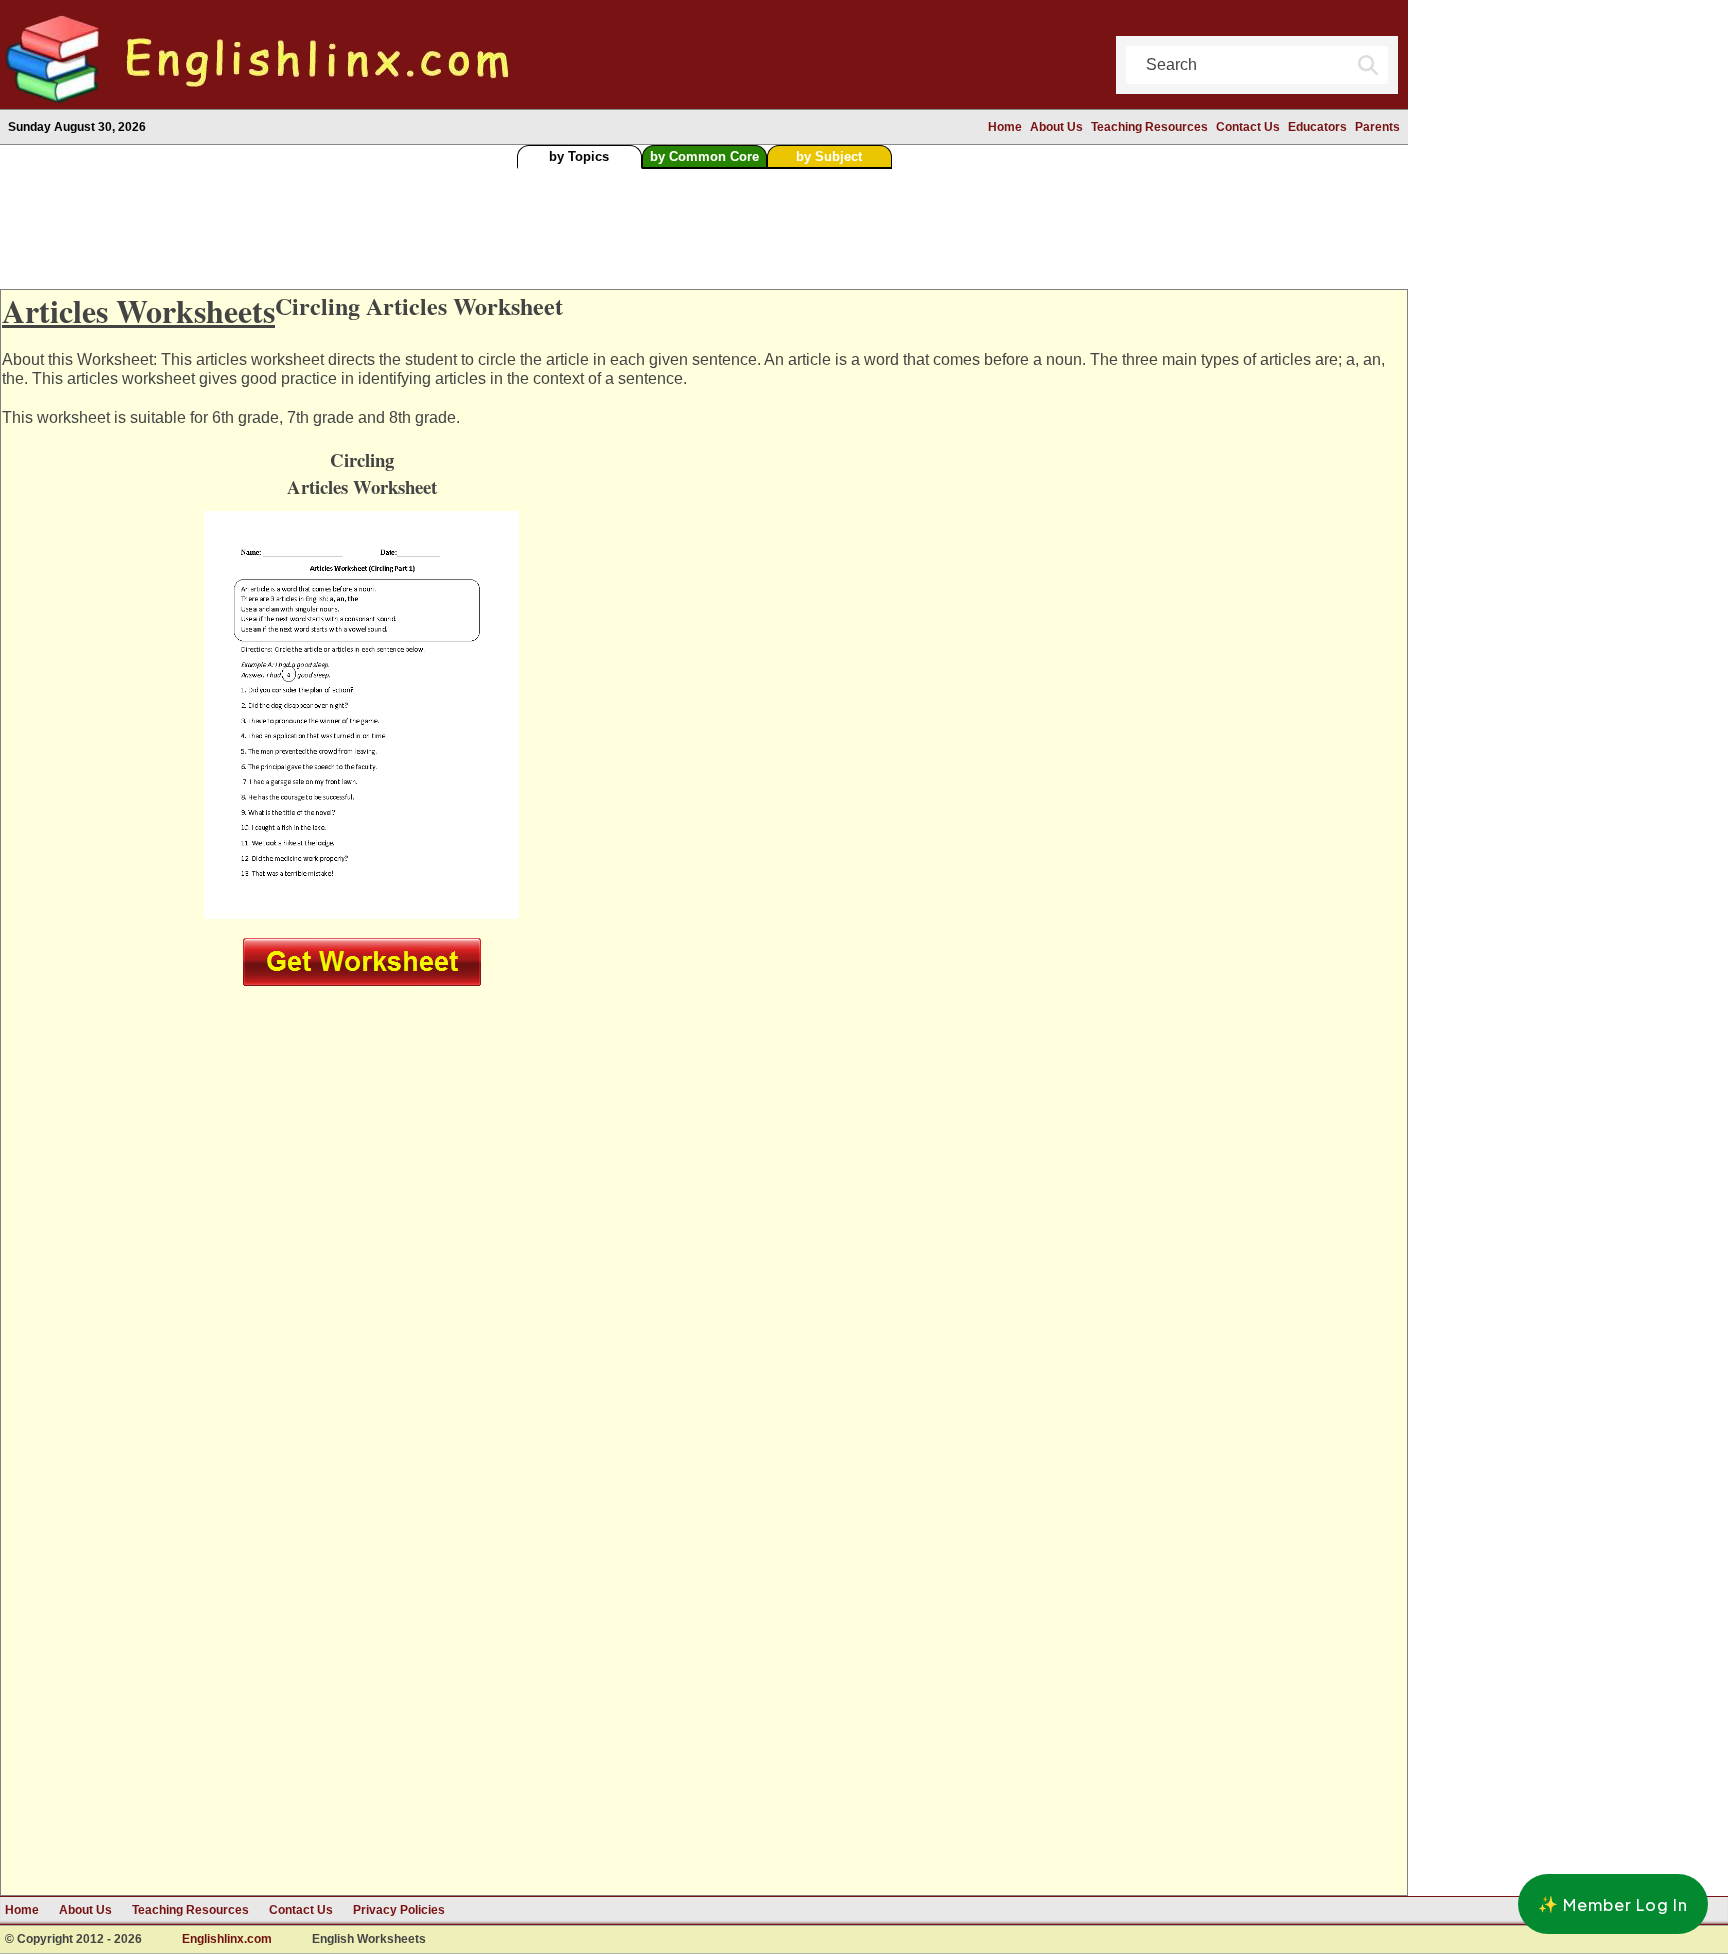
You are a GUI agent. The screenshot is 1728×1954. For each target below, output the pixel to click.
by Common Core (704, 156)
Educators (1317, 127)
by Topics (579, 156)
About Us (1056, 127)
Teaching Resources (1149, 127)
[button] (1613, 1904)
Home (1005, 127)
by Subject (829, 156)
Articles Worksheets (138, 310)
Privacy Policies (399, 1910)
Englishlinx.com (227, 1939)
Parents (1377, 127)
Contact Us (1248, 127)
